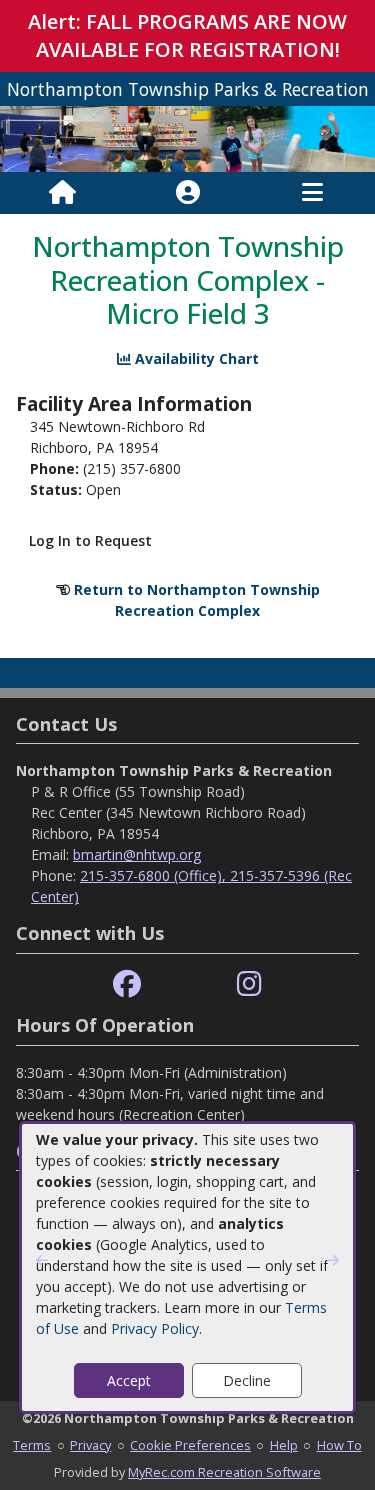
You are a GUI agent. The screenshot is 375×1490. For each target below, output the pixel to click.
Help (284, 1445)
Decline (247, 1380)
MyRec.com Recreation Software (224, 1472)
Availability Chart (195, 358)
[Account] (188, 193)
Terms (32, 1445)
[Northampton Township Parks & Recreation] (187, 137)
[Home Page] (62, 193)
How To (339, 1445)
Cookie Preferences (190, 1445)
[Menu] (312, 193)
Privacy (90, 1445)
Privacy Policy (155, 1328)
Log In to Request (90, 540)
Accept (129, 1380)
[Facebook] (127, 984)
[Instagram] (249, 984)
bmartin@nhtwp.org (137, 854)
